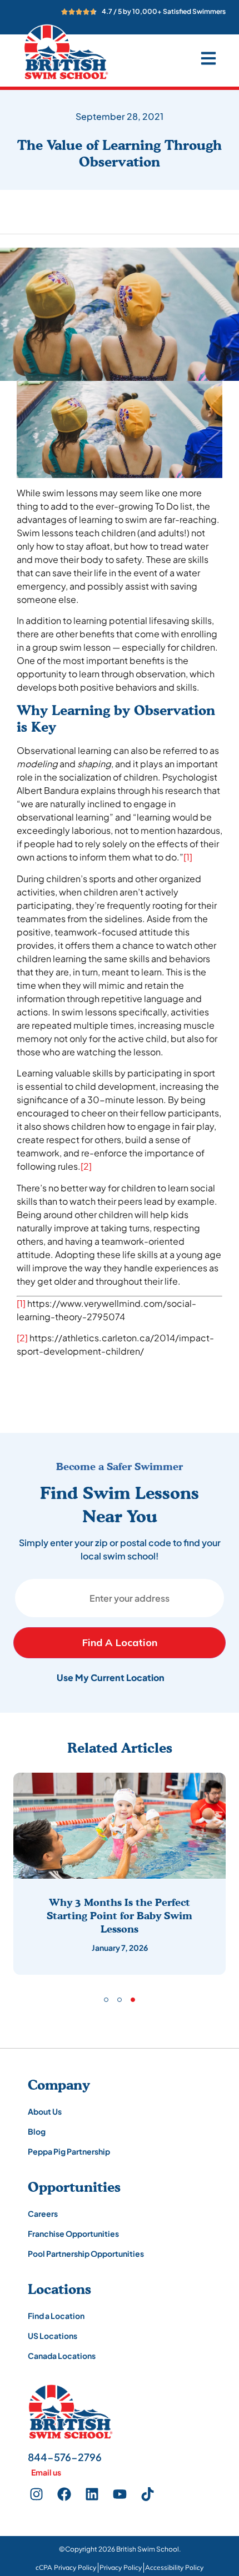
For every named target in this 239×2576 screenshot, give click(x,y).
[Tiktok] (147, 2494)
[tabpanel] (120, 1874)
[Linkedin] (92, 2494)
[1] (188, 857)
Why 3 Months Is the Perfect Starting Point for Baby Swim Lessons (120, 1915)
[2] (86, 1166)
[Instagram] (36, 2494)
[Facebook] (64, 2494)
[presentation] (106, 2000)
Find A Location (120, 1642)
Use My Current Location (111, 1677)
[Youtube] (120, 2494)
